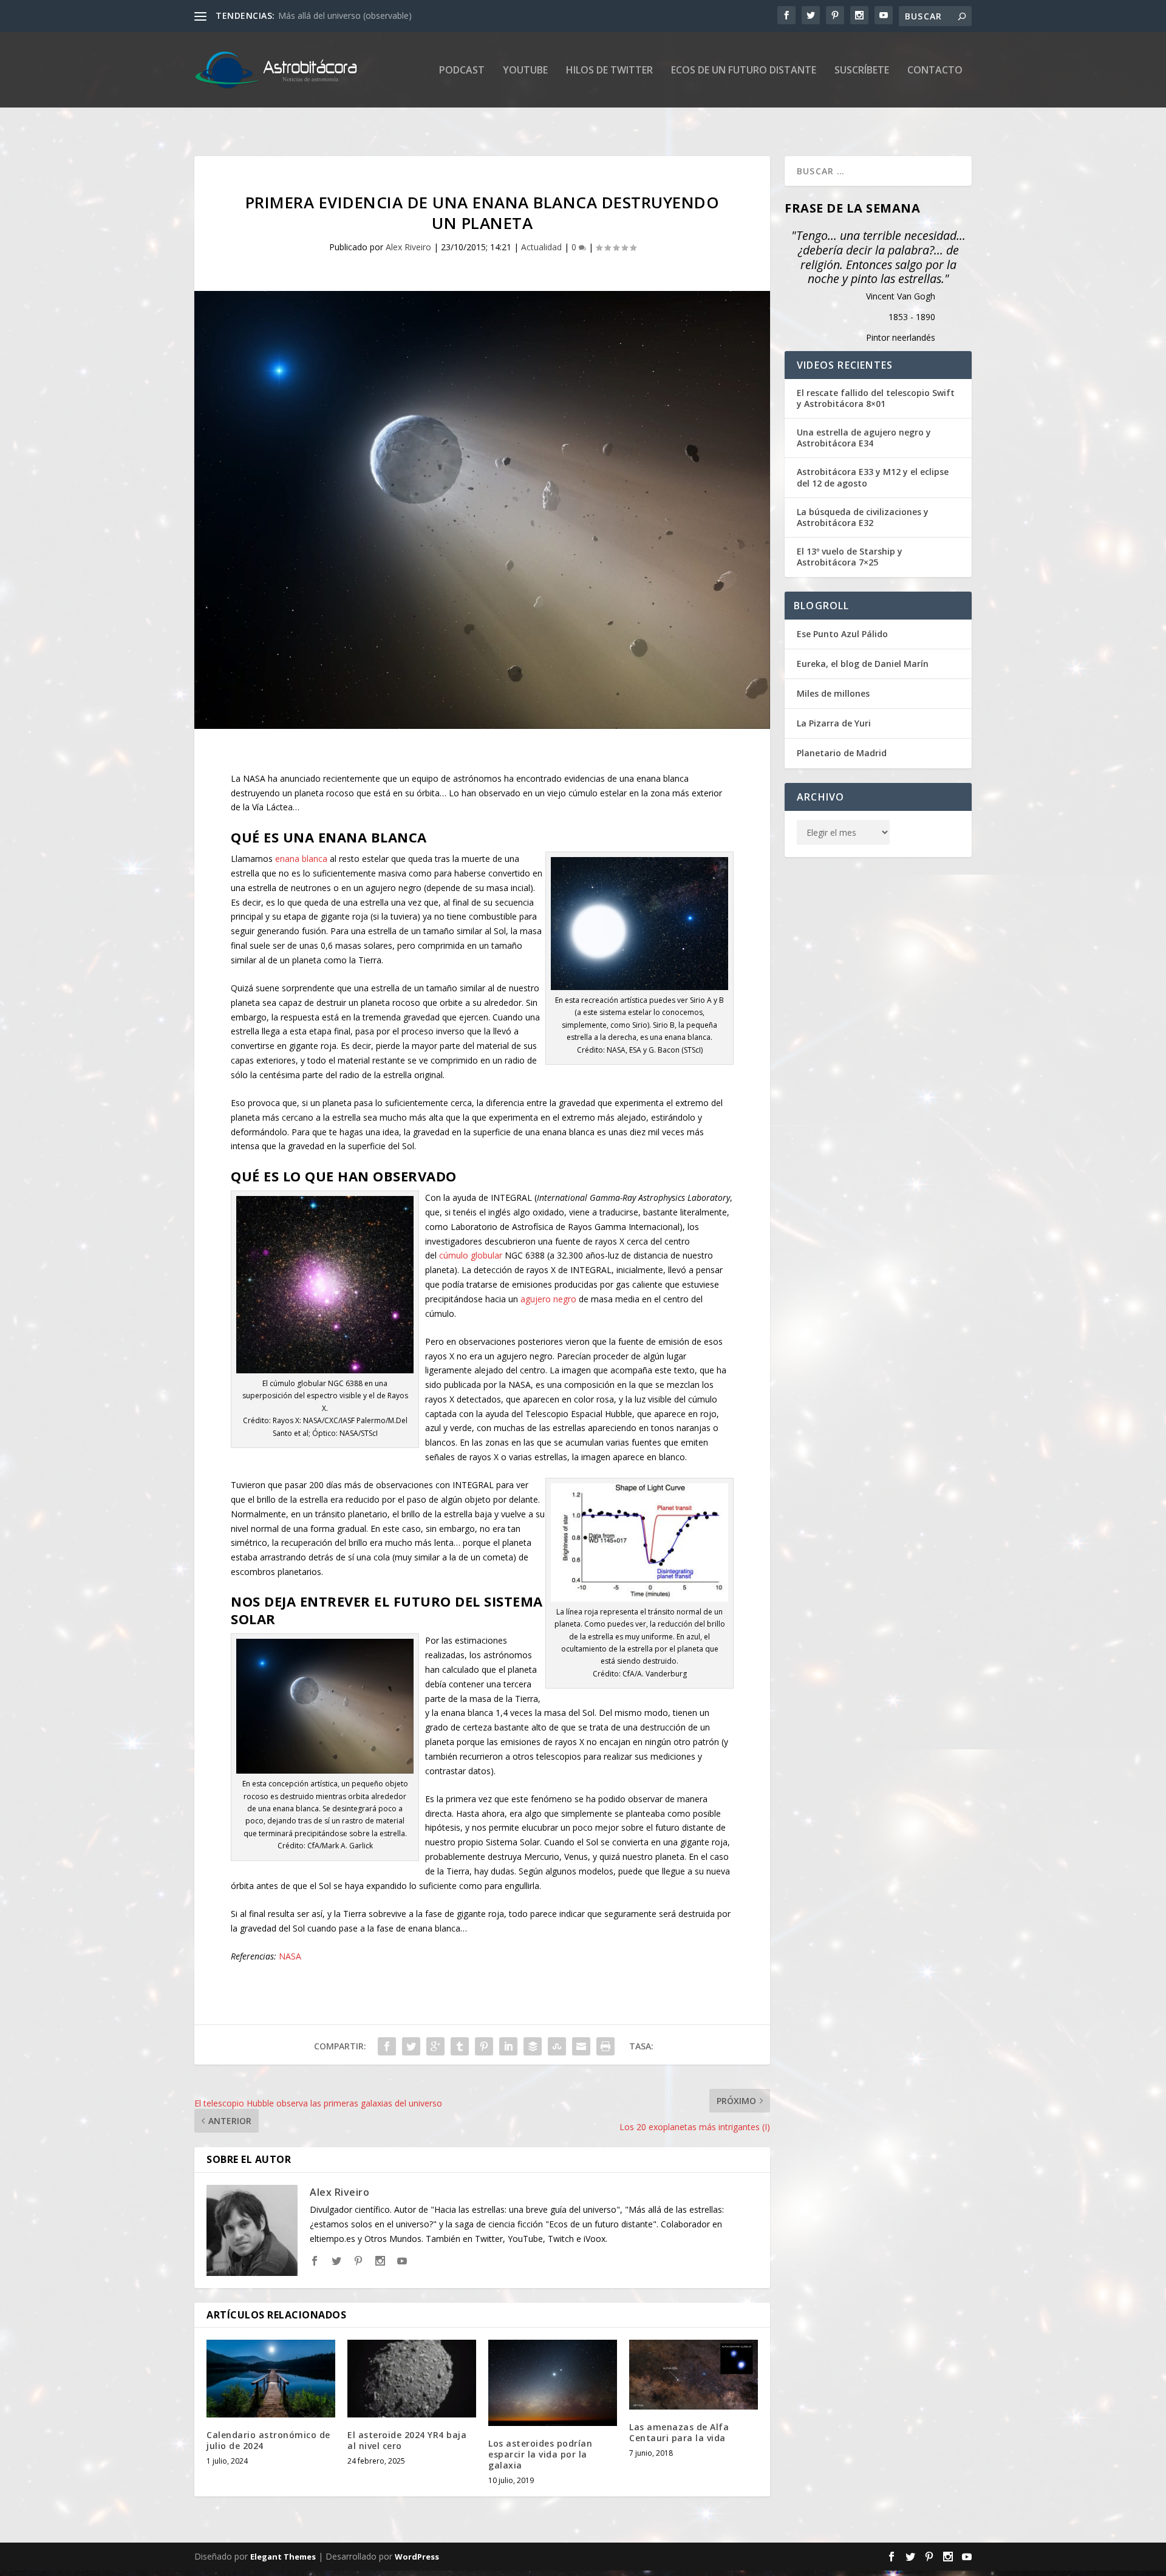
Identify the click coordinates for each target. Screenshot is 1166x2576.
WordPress (417, 2557)
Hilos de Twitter (609, 71)
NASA (290, 1956)
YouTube (525, 71)
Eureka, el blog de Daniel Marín (863, 664)
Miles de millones (833, 693)
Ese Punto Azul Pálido (842, 634)
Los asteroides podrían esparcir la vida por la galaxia (540, 2454)
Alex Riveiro (408, 247)
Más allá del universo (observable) (345, 15)
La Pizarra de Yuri (834, 723)
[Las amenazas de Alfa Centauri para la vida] (694, 2375)
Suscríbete (862, 71)
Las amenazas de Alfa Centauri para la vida (679, 2432)
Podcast (462, 71)
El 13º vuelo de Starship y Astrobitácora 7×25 (850, 557)
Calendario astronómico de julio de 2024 (268, 2440)
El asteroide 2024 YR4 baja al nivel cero (407, 2440)
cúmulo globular (471, 1255)
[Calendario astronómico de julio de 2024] (271, 2378)
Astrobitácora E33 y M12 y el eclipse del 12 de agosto (873, 477)
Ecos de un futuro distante (744, 71)
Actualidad (541, 247)
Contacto (935, 71)
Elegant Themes (283, 2557)
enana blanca (301, 859)
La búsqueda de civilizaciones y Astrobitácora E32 (863, 518)
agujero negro (548, 1299)
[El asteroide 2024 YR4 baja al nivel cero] (412, 2378)
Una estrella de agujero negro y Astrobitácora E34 (864, 438)
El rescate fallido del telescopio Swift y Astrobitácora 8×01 (876, 398)
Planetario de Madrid (842, 753)
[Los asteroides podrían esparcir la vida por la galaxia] (553, 2383)
